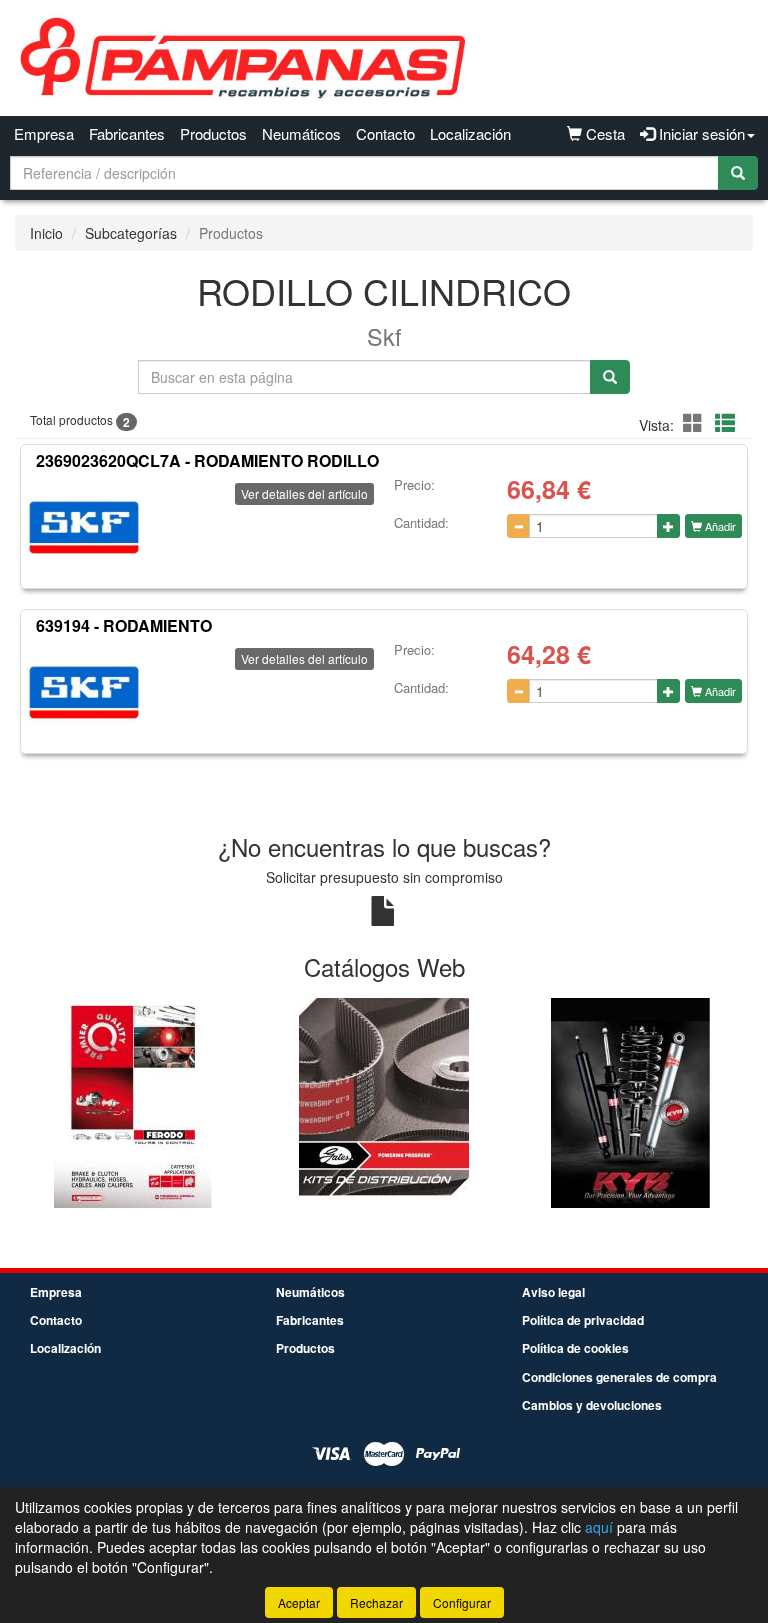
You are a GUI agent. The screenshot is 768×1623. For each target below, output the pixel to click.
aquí (599, 1527)
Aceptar (299, 1602)
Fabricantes (127, 133)
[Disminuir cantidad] (518, 526)
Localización (470, 133)
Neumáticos (301, 133)
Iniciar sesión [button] (700, 133)
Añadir (719, 526)
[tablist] (384, 1102)
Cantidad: (421, 523)
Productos (213, 133)
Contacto (385, 133)
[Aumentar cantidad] (668, 526)
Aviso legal (553, 1292)
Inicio (46, 233)
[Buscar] (738, 173)
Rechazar (376, 1602)
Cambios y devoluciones (592, 1405)
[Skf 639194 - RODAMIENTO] (84, 693)
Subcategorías (131, 233)
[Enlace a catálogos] (138, 1102)
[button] (696, 422)
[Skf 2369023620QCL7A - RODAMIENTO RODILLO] (84, 528)
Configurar (462, 1602)
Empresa (44, 133)
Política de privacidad (583, 1320)
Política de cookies (575, 1348)
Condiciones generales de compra (619, 1377)
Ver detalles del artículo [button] (304, 493)
